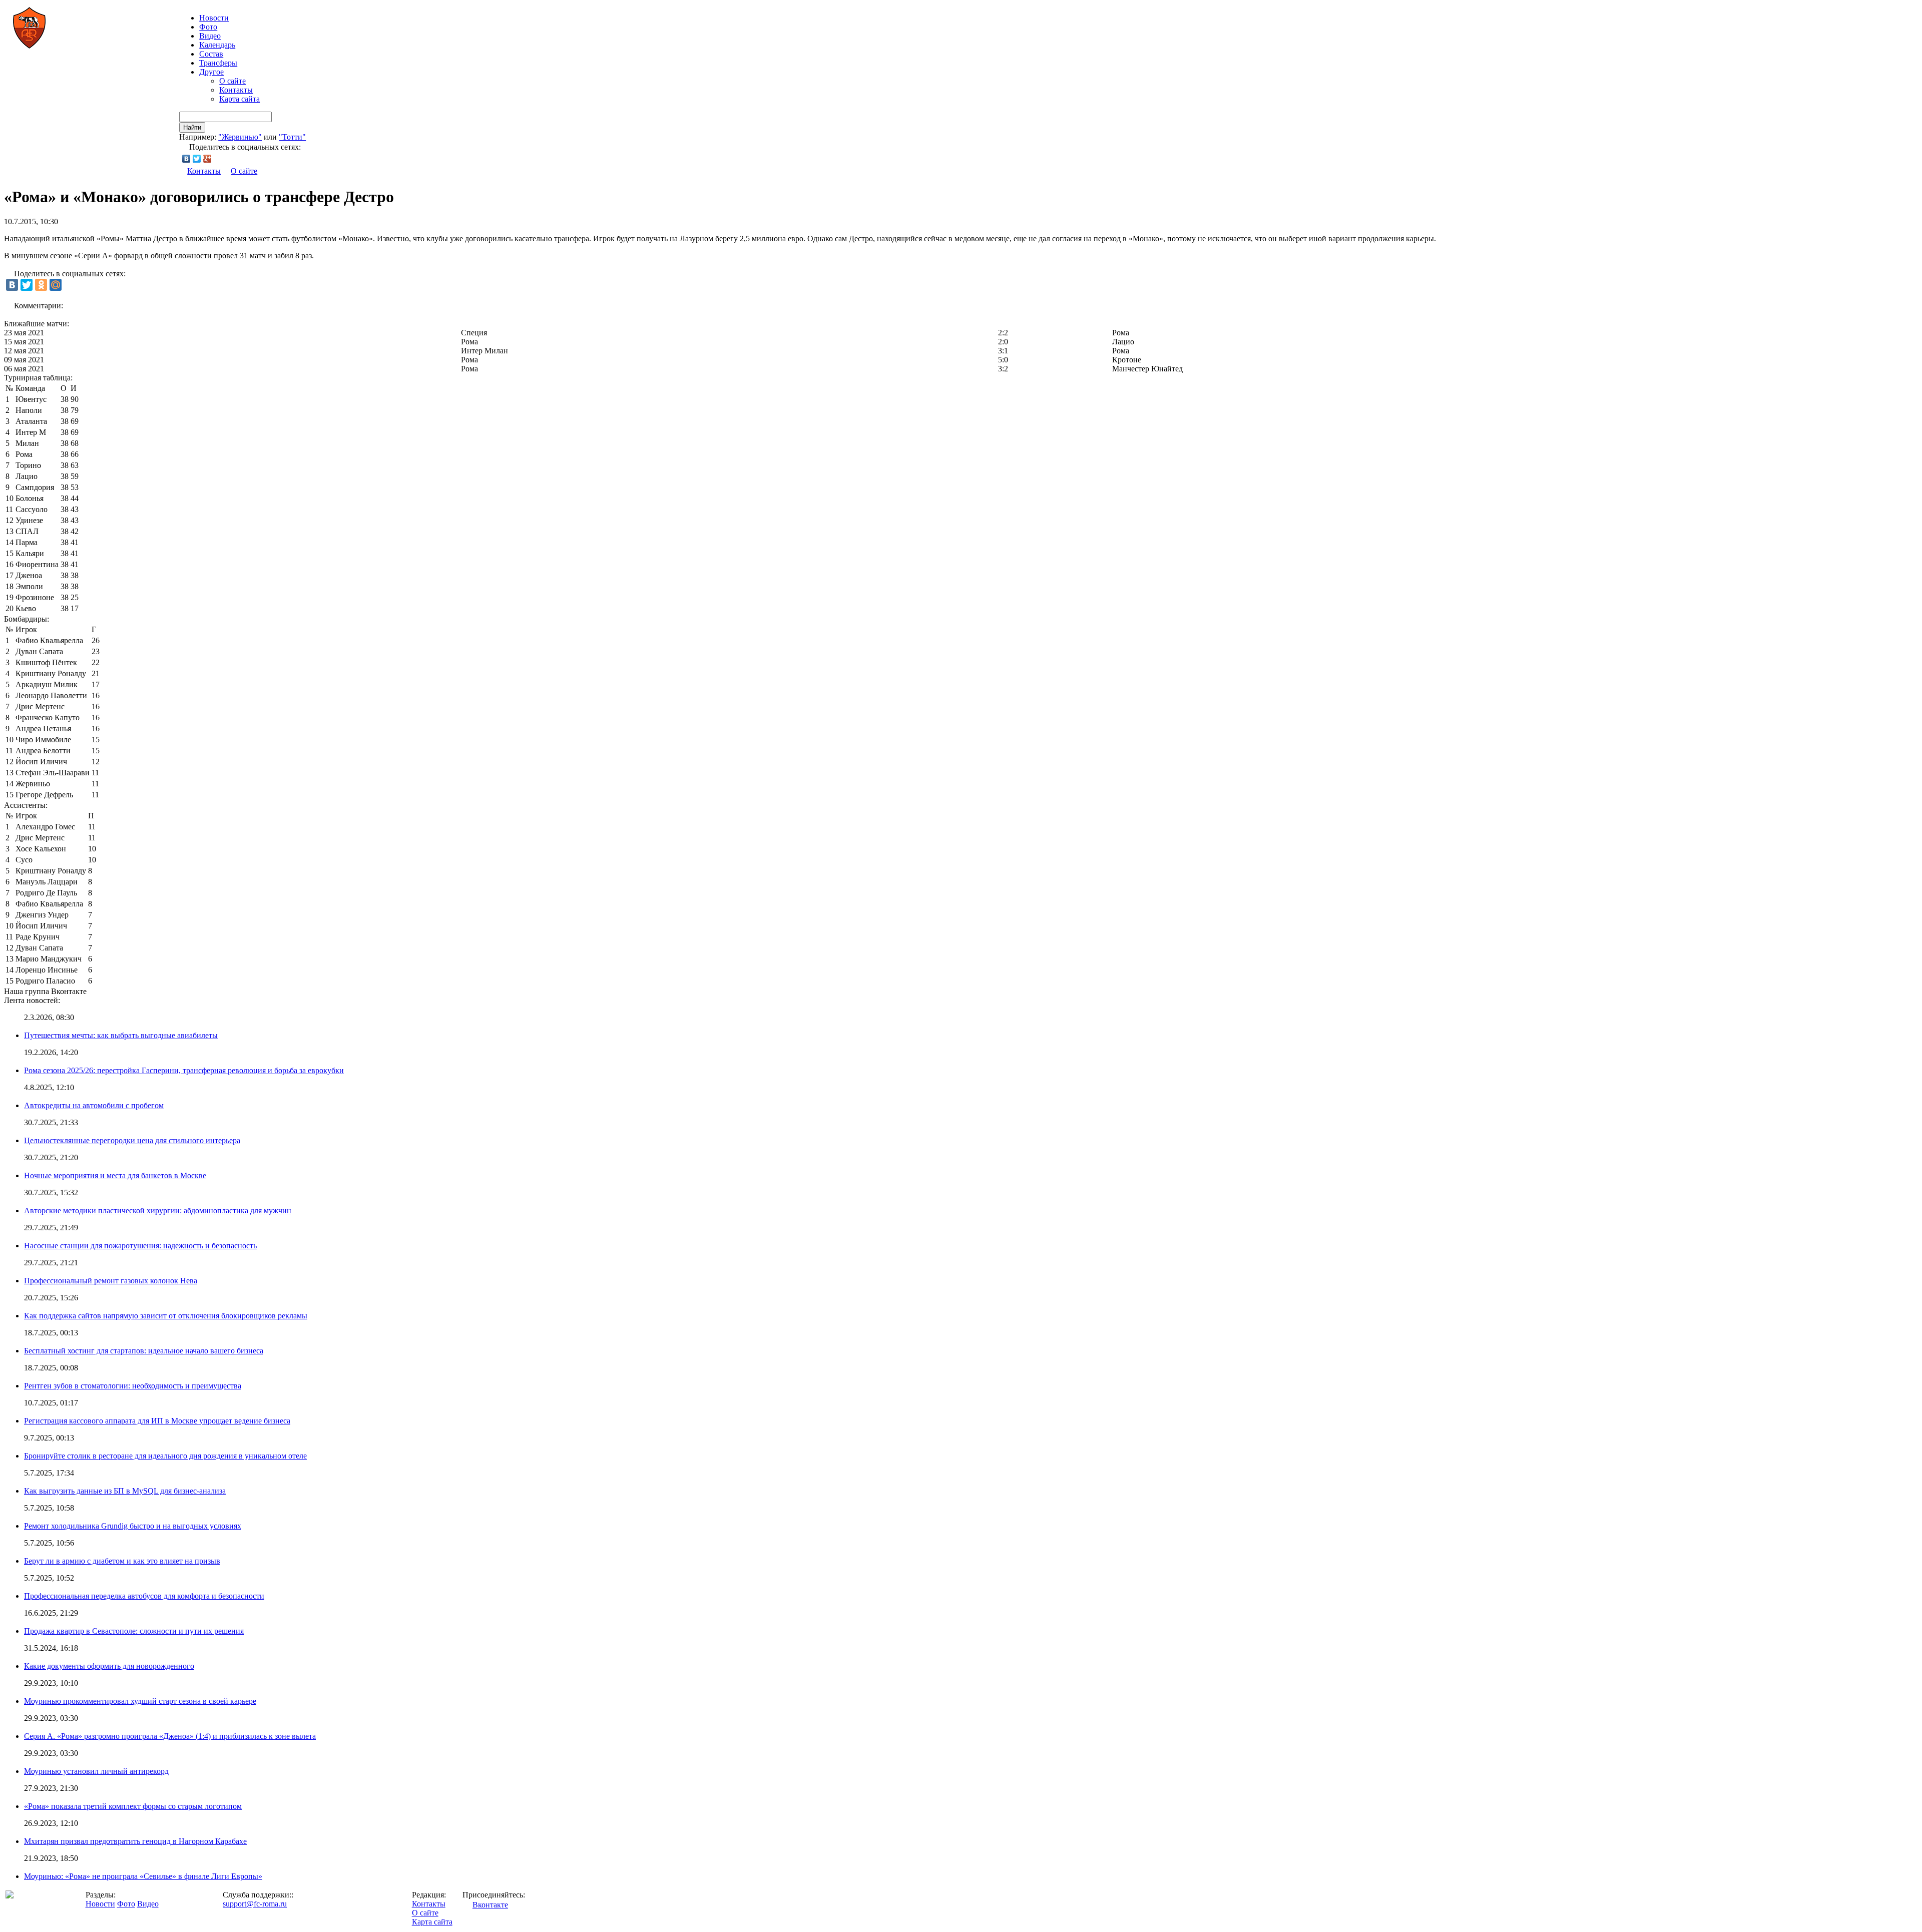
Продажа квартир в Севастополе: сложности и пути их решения (134, 1631)
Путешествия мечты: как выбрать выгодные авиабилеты (121, 1035)
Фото (208, 27)
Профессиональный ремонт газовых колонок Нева (111, 1281)
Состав (211, 54)
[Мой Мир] (56, 285)
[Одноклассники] (41, 285)
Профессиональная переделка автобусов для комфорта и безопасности (144, 1596)
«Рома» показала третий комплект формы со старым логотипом (133, 1806)
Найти (192, 127)
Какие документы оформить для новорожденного (109, 1666)
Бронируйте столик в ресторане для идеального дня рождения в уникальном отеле (165, 1456)
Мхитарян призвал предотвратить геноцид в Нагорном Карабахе (135, 1841)
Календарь (217, 45)
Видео (210, 36)
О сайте (232, 81)
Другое (211, 72)
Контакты (236, 90)
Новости (100, 1904)
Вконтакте (490, 1905)
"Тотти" (292, 137)
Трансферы (218, 63)
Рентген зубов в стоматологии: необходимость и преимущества (133, 1386)
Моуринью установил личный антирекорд (96, 1771)
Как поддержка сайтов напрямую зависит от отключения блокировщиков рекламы (166, 1316)
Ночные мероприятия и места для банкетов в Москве (115, 1175)
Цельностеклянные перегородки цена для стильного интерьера (132, 1140)
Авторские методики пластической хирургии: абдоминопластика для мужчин (158, 1211)
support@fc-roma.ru (255, 1904)
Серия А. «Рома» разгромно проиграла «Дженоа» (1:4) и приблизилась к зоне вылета (170, 1736)
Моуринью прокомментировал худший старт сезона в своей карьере (140, 1701)
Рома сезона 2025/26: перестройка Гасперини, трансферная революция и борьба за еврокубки (184, 1070)
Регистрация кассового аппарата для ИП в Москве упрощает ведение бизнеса (157, 1421)
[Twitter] (197, 159)
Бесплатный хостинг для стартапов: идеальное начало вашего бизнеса (144, 1351)
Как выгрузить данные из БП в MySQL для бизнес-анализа (125, 1491)
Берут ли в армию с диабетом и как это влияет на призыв (122, 1561)
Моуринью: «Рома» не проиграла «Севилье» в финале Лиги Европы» (143, 1876)
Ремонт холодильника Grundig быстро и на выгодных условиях (133, 1526)
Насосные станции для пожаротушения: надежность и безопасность (140, 1246)
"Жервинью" (240, 137)
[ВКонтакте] (186, 159)
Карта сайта (239, 99)
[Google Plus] (207, 159)
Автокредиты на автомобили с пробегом (94, 1105)
